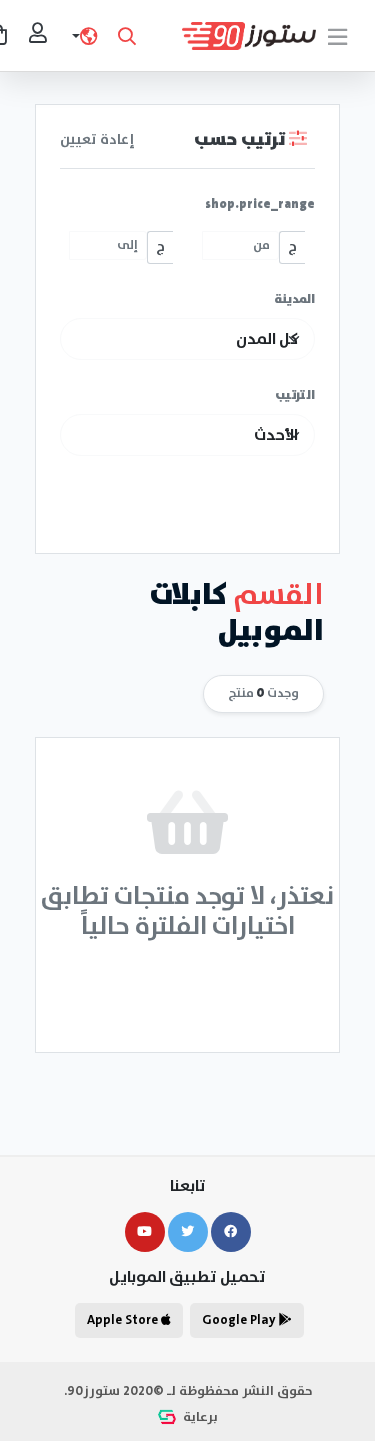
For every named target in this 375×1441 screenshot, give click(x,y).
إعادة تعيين (97, 140)
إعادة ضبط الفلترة (188, 985)
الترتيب (295, 396)
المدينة (294, 300)
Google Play (240, 1320)
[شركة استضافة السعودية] (169, 1417)
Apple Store (124, 1320)
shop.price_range (260, 205)
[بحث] (127, 36)
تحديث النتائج (187, 508)
